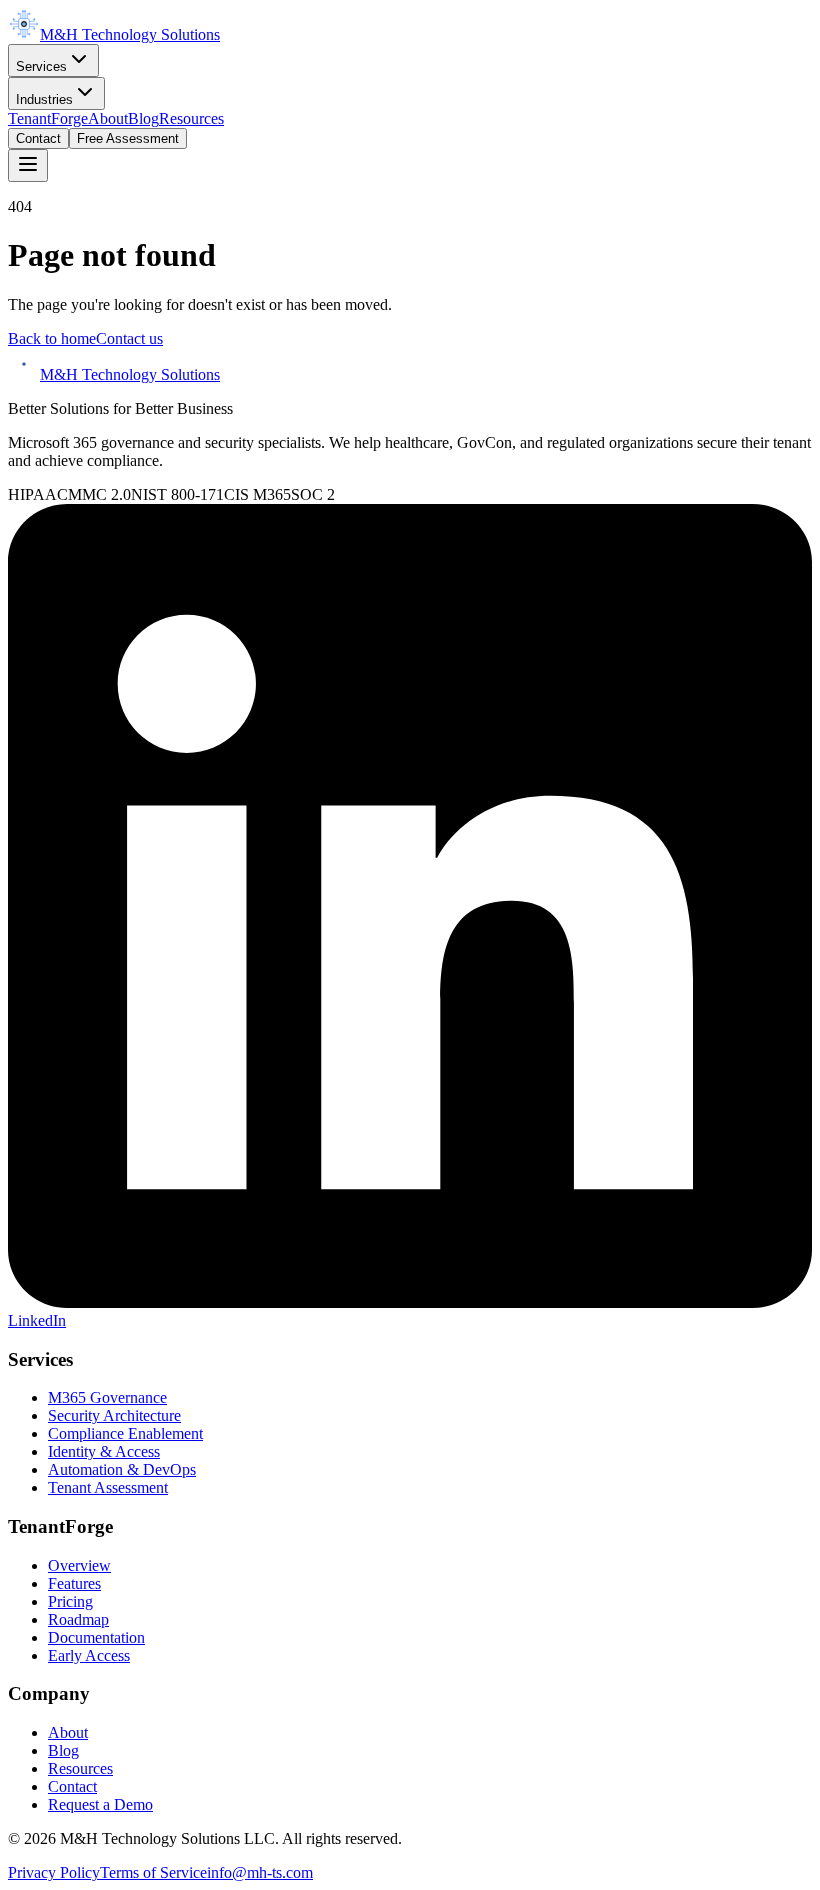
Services (41, 66)
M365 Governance (107, 1397)
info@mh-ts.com (260, 1872)
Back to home (52, 338)
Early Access (89, 1655)
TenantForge (48, 118)
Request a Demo (100, 1804)
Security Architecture (114, 1415)
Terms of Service (153, 1872)
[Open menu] (28, 165)
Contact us (129, 338)
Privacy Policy (54, 1872)
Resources (191, 118)
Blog (143, 118)
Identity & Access (104, 1451)
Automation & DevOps (122, 1469)
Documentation (96, 1637)
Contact (38, 138)
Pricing (70, 1601)
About (108, 118)
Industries (44, 99)
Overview (79, 1565)
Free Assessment (128, 138)
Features (74, 1583)
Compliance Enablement (125, 1433)
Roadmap (78, 1619)
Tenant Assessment (108, 1487)
